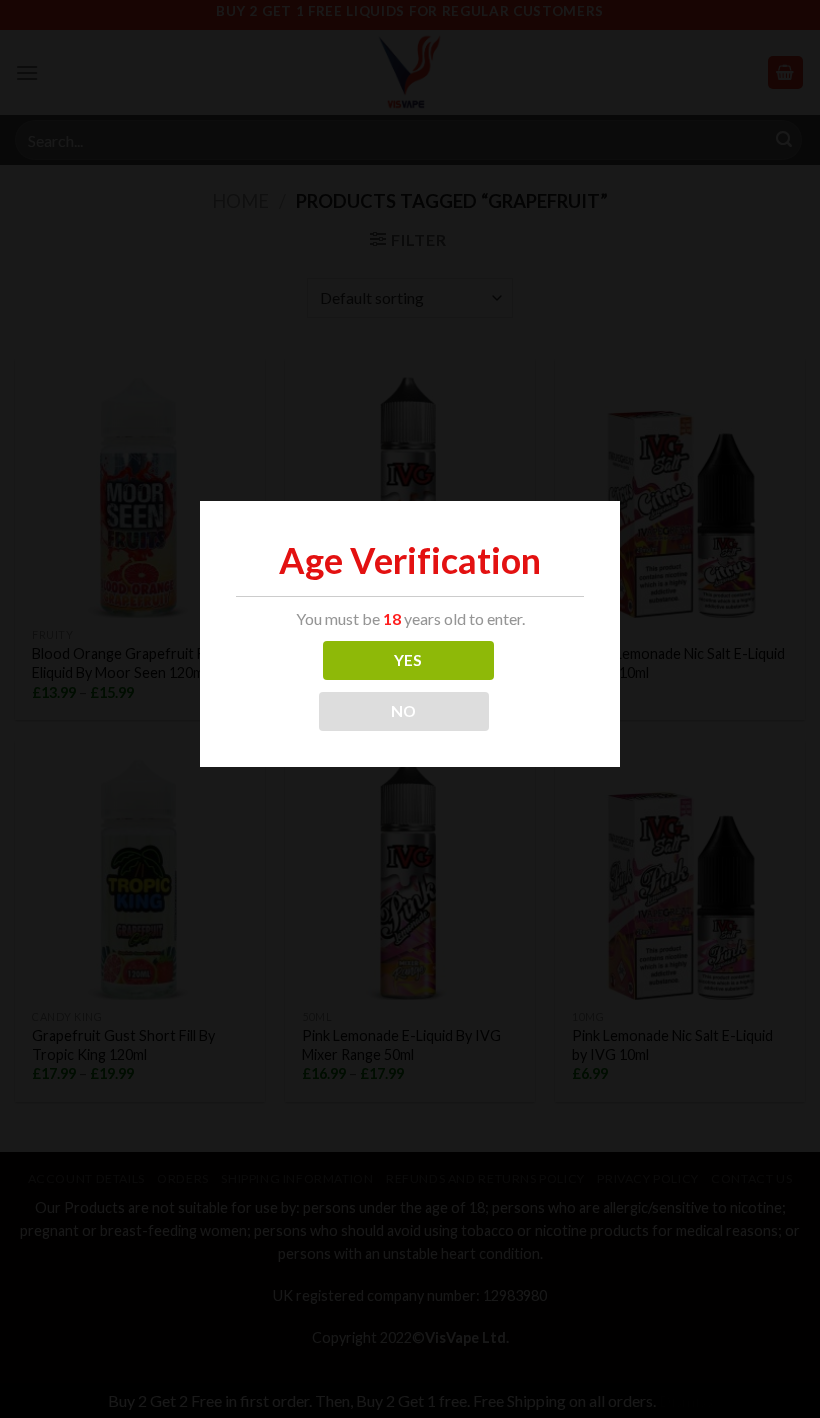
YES (408, 660)
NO (404, 711)
